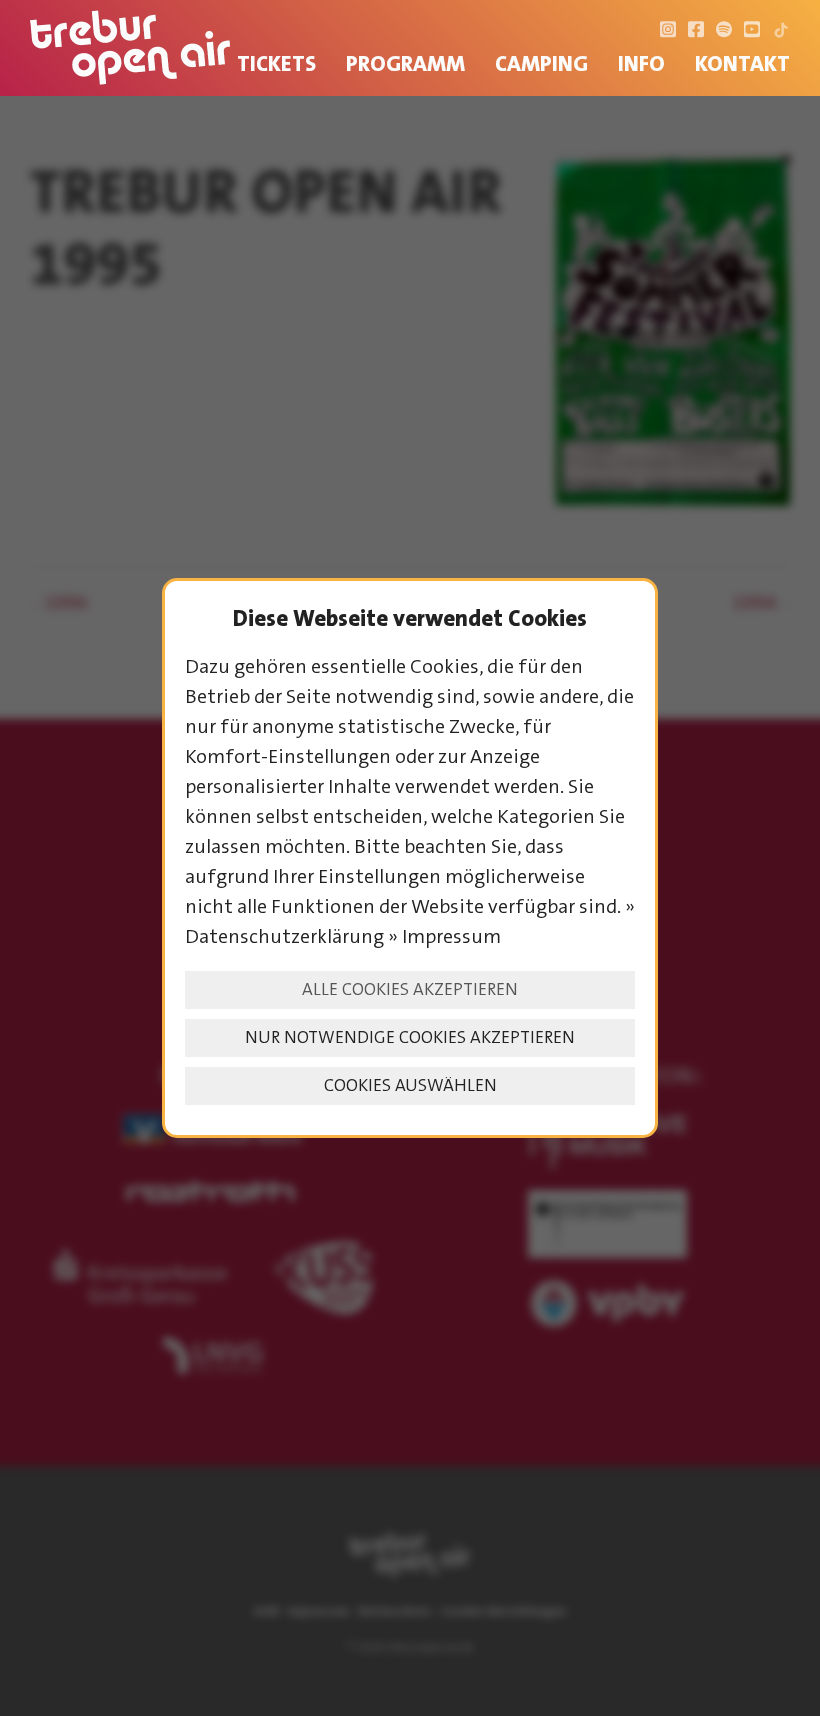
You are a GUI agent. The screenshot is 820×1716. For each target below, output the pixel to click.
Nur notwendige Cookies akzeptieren (410, 1037)
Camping (541, 63)
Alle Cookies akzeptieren (410, 989)
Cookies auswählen (410, 1085)
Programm (405, 63)
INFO (641, 63)
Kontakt (742, 63)
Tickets (276, 63)
